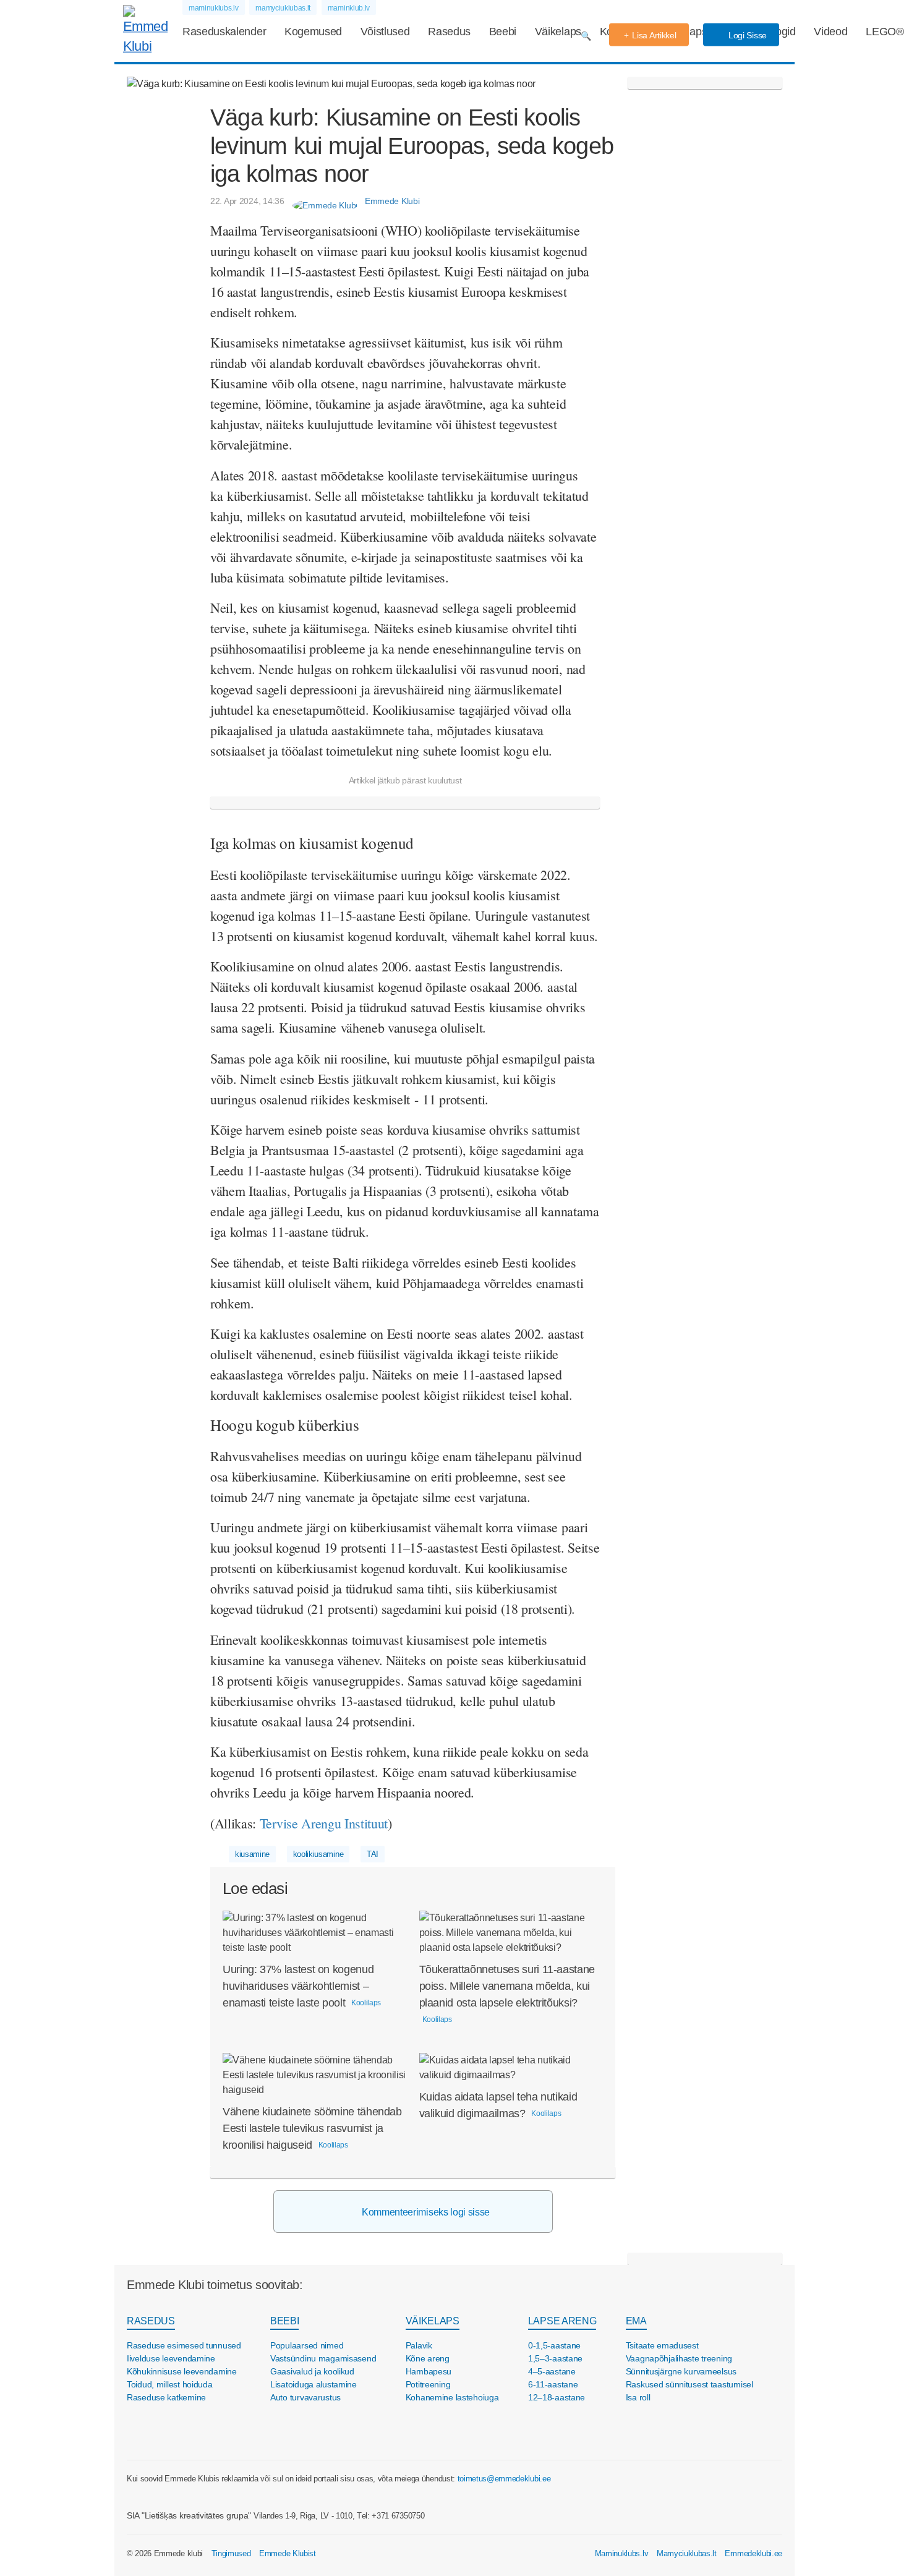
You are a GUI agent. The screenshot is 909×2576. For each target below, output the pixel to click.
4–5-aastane (552, 2371)
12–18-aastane (557, 2397)
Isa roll (638, 2397)
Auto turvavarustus (305, 2397)
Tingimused (231, 2553)
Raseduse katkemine (166, 2397)
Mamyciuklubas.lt (687, 2553)
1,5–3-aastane (555, 2358)
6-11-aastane (553, 2384)
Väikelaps (558, 32)
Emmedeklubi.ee (753, 2553)
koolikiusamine (318, 1854)
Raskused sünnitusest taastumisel (689, 2384)
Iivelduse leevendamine (171, 2358)
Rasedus (449, 32)
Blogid (781, 32)
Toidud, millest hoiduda (170, 2384)
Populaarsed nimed (307, 2345)
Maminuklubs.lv (622, 2553)
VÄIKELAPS (433, 2321)
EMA (636, 2321)
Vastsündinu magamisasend (323, 2358)
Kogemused (313, 32)
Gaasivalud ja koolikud (312, 2371)
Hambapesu (429, 2371)
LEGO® (885, 32)
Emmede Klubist (288, 2553)
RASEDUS (151, 2321)
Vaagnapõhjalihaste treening (679, 2358)
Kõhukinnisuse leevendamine (182, 2371)
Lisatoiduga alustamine (314, 2384)
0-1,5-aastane (554, 2345)
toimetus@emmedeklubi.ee (504, 2479)
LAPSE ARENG (562, 2321)
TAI (373, 1854)
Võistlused (385, 32)
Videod (830, 32)
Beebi (503, 32)
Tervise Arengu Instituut (324, 1823)
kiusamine (252, 1854)
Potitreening (428, 2384)
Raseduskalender (224, 32)
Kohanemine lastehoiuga (452, 2397)
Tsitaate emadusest (662, 2345)
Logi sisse (746, 35)
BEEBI (284, 2321)
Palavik (419, 2345)
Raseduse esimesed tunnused (184, 2345)
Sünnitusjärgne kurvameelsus (681, 2371)
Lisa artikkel (654, 35)
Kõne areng (428, 2358)
